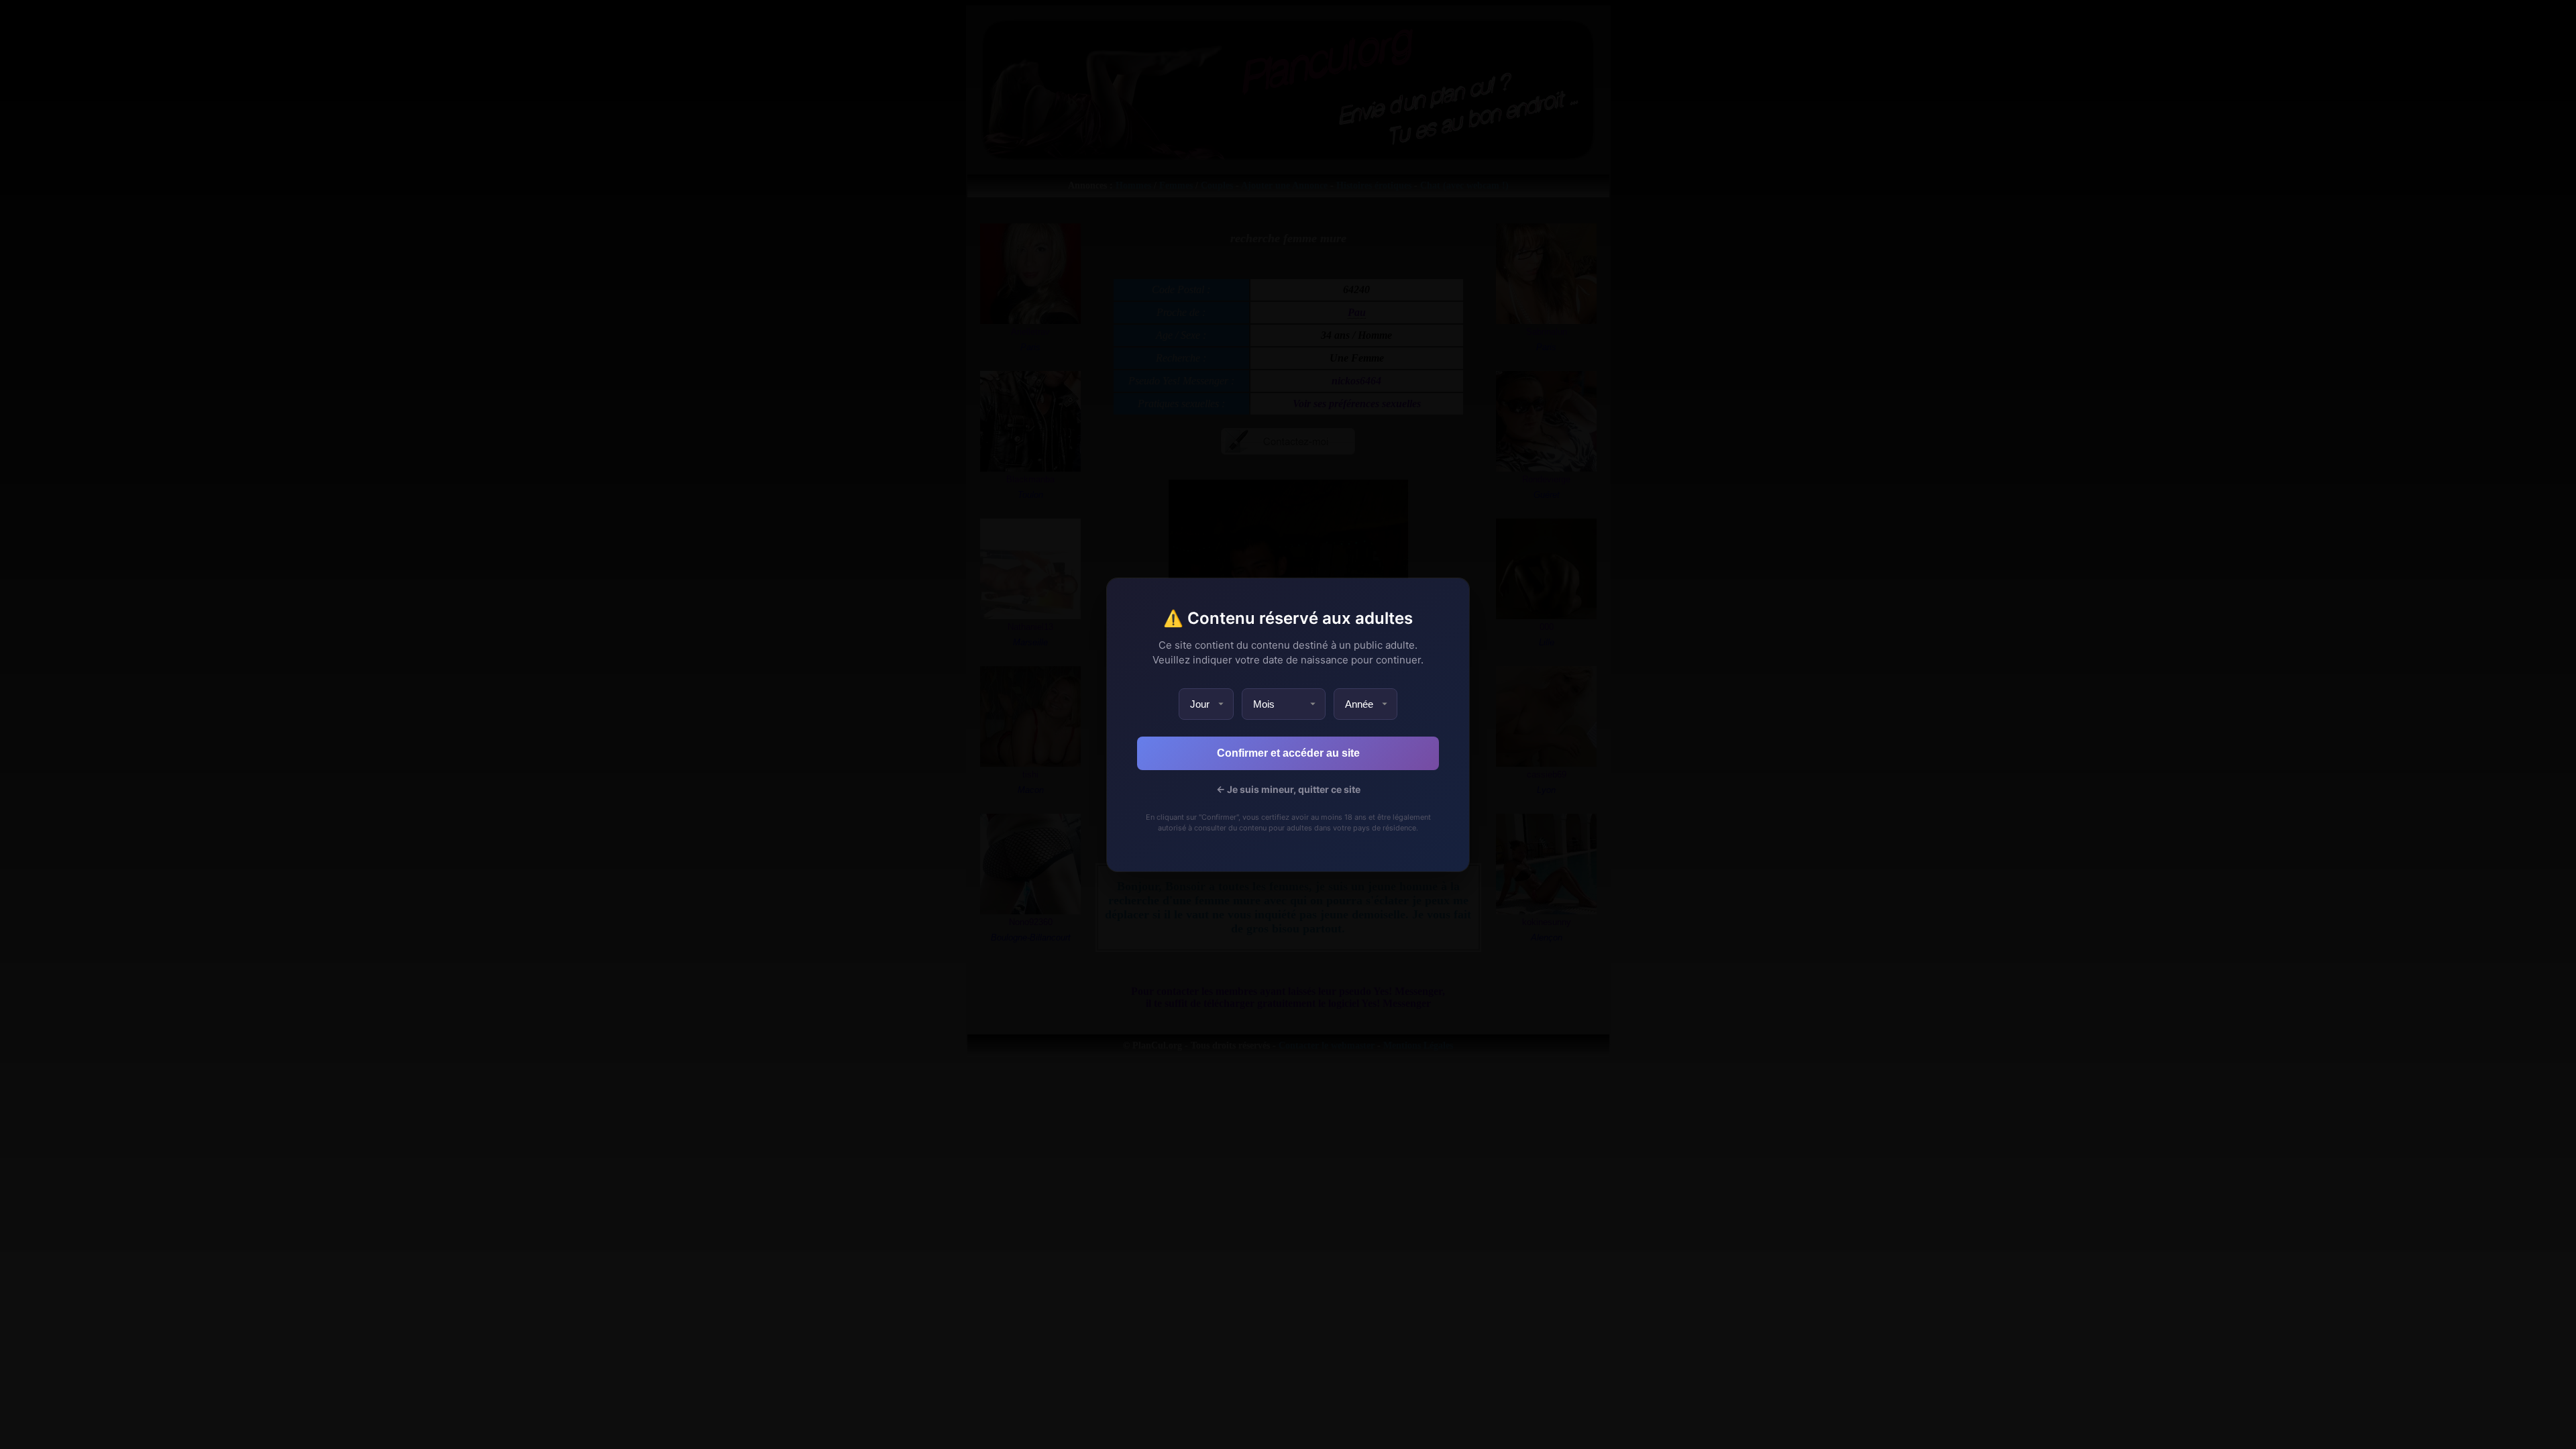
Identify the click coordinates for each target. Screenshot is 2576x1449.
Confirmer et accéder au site (1288, 753)
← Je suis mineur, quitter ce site (1288, 789)
